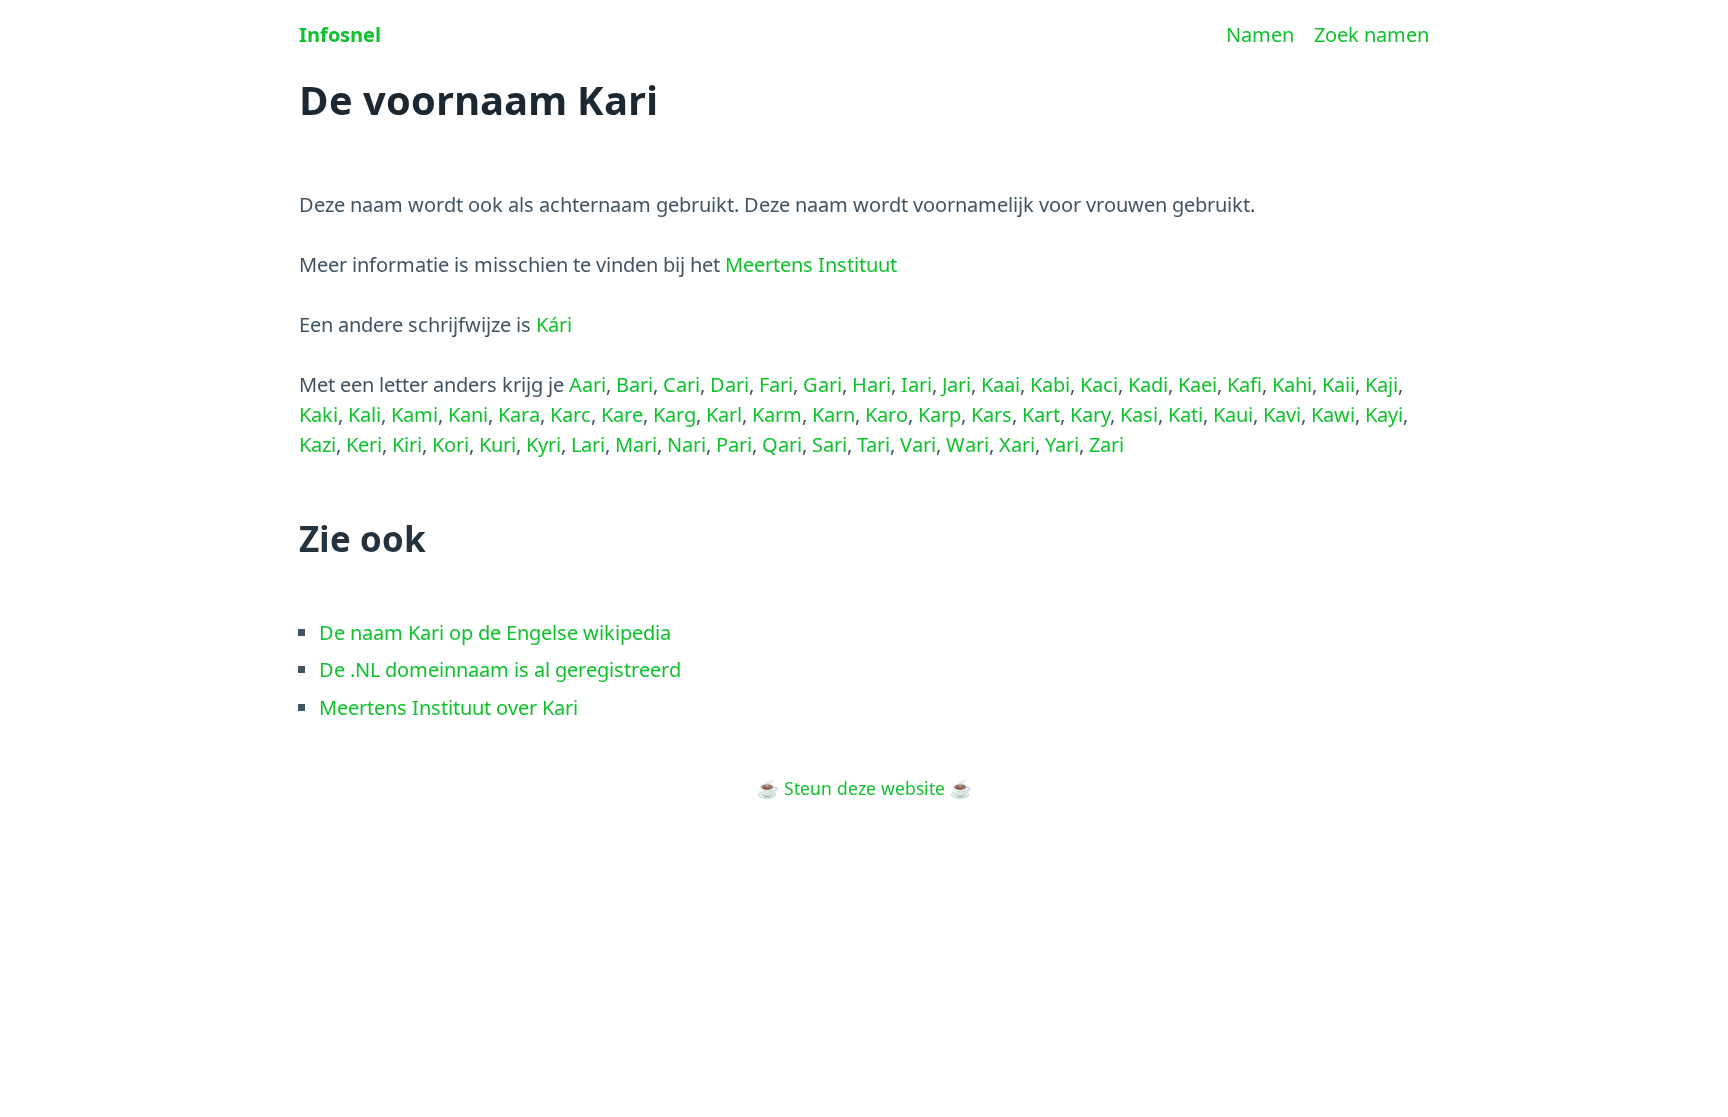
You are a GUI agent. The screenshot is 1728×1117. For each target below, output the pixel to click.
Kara (519, 414)
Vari (918, 444)
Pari (734, 444)
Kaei (1197, 384)
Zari (1106, 444)
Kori (450, 444)
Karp (939, 414)
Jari (956, 384)
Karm (777, 414)
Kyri (543, 444)
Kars (991, 414)
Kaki (318, 414)
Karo (886, 414)
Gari (822, 384)
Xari (1017, 444)
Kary (1090, 414)
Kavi (1282, 414)
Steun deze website (864, 788)
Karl (724, 414)
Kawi (1333, 414)
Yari (1062, 444)
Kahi (1292, 384)
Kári (554, 324)
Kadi (1148, 384)
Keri (364, 444)
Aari (587, 384)
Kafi (1244, 384)
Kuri (497, 444)
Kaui (1233, 414)
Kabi (1050, 384)
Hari (871, 384)
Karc (570, 414)
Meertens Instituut (811, 264)
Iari (916, 384)
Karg (674, 414)
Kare (622, 414)
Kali (364, 414)
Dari (729, 384)
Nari (686, 444)
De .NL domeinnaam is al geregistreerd (500, 669)
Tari (873, 444)
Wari (967, 444)
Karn (833, 414)
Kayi (1384, 414)
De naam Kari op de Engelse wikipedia (495, 632)
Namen (1260, 34)
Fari (776, 384)
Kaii (1338, 384)
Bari (634, 384)
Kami (414, 414)
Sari (829, 444)
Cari (681, 384)
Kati (1185, 414)
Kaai (1000, 384)
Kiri (407, 444)
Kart (1041, 414)
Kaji (1381, 384)
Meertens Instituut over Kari (448, 707)
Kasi (1139, 414)
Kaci (1099, 384)
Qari (782, 444)
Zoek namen (1371, 34)
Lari (588, 444)
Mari (636, 444)
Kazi (317, 444)
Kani (468, 414)
